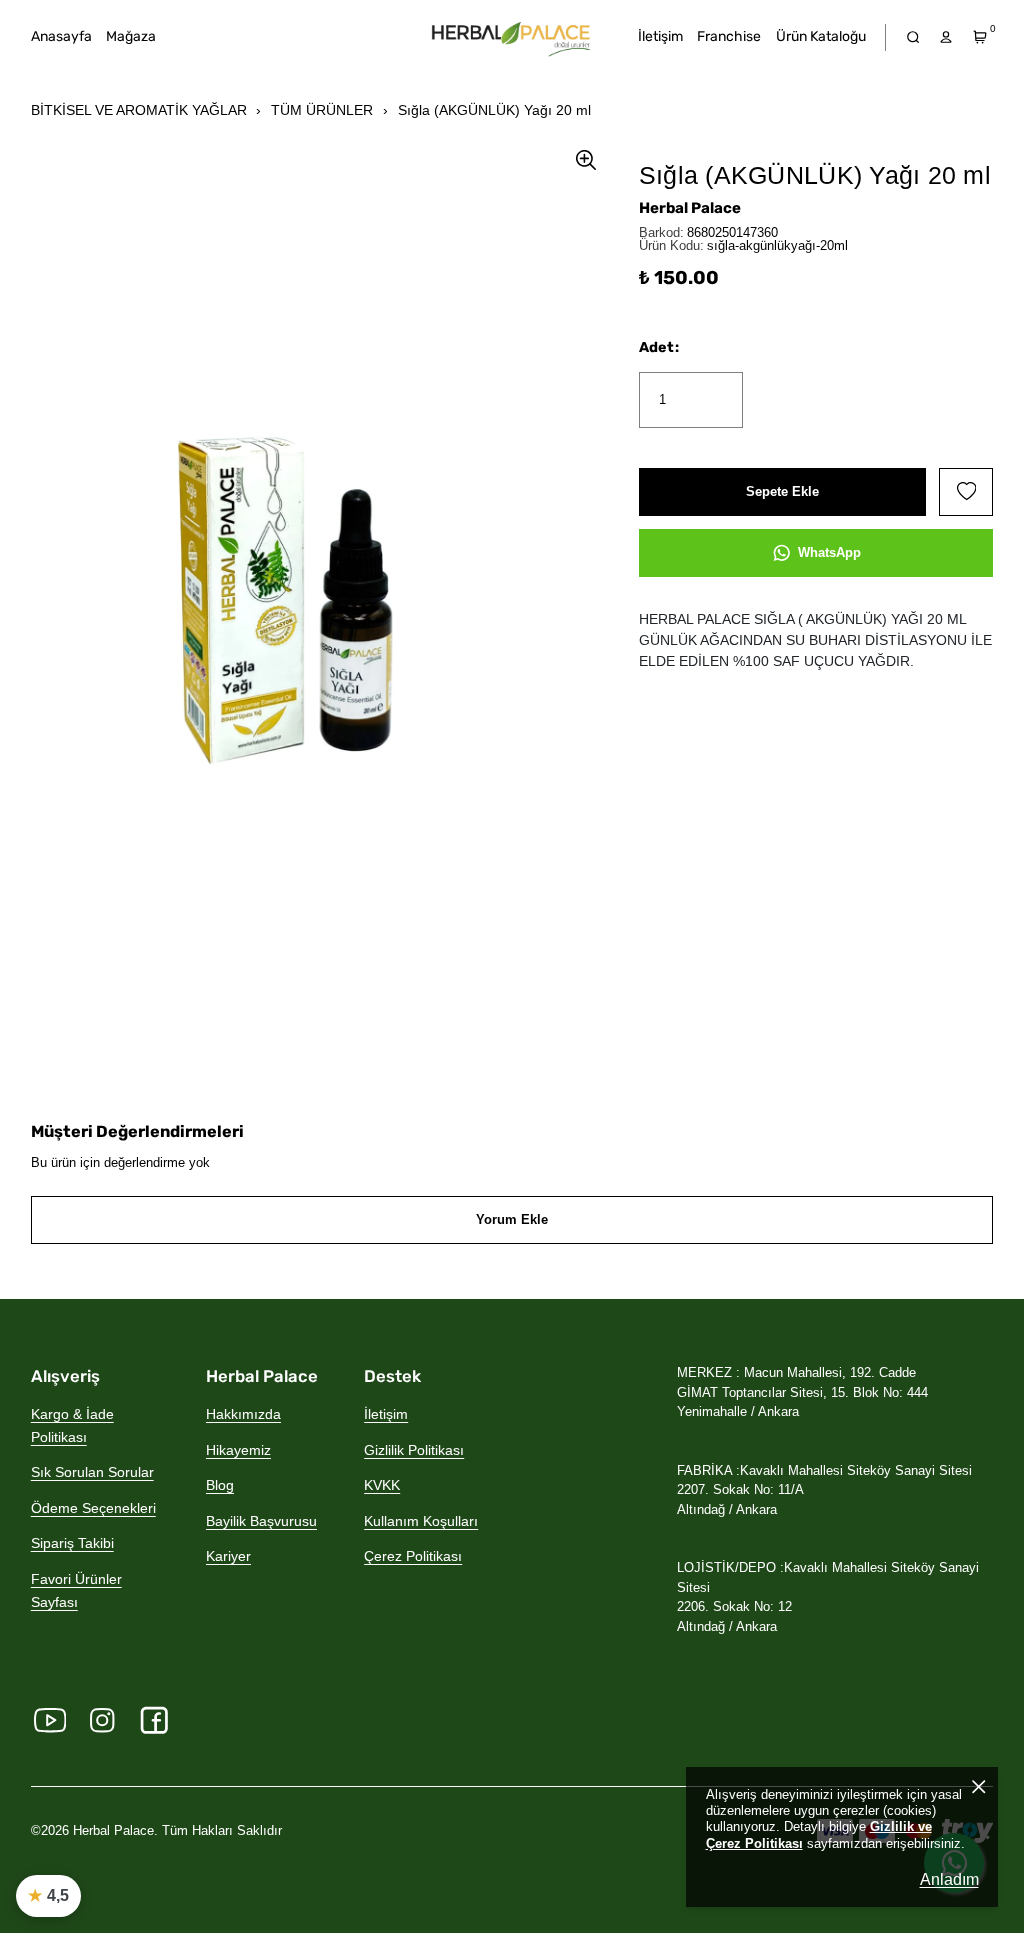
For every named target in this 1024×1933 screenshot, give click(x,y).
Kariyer (228, 1556)
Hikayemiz (238, 1450)
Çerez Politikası (413, 1556)
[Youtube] (50, 1720)
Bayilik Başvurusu (261, 1521)
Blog (220, 1485)
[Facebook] (154, 1720)
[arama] (912, 37)
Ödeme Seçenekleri (93, 1508)
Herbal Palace (690, 208)
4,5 (48, 1895)
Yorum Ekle (512, 1219)
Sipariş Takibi (72, 1543)
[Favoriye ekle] (966, 492)
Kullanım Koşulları (421, 1521)
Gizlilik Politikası (414, 1450)
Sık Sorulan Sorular (92, 1472)
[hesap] (946, 37)
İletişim (386, 1414)
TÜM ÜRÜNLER (322, 110)
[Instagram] (102, 1720)
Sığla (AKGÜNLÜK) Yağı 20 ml (494, 110)
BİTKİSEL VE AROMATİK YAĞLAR (139, 110)
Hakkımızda (243, 1414)
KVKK (382, 1485)
